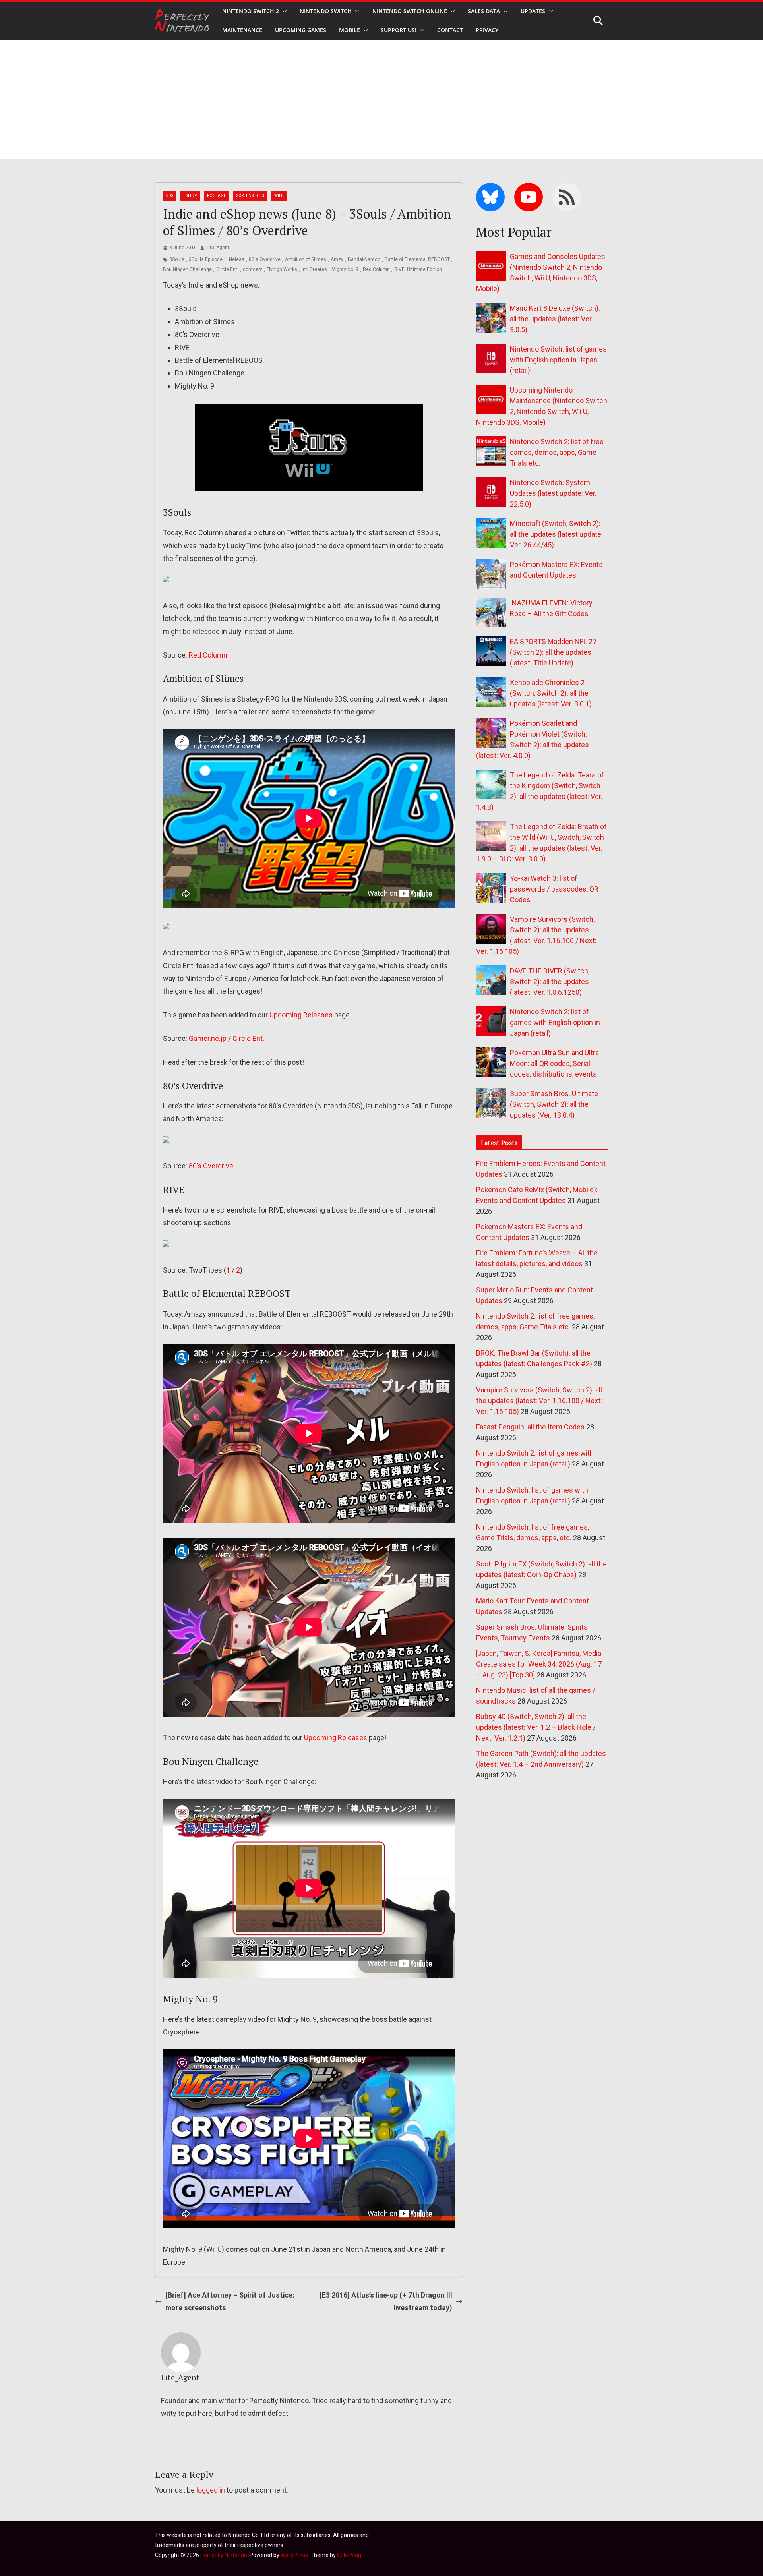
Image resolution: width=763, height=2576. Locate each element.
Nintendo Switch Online (410, 11)
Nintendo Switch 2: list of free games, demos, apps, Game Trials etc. (557, 452)
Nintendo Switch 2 (251, 11)
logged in (211, 2490)
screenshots (250, 196)
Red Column (376, 269)
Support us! (399, 30)
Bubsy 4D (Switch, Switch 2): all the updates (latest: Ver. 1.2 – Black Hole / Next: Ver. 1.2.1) (536, 1727)
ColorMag (349, 2555)
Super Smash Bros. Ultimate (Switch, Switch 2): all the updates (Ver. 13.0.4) (554, 1104)
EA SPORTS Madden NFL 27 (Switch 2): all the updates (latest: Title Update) (553, 652)
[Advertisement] (381, 99)
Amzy (337, 259)
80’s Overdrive (211, 1166)
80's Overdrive (265, 259)
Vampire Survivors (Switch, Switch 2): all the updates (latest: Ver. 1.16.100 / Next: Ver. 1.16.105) (539, 1401)
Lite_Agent (218, 248)
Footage (217, 196)
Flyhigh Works (282, 269)
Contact (450, 30)
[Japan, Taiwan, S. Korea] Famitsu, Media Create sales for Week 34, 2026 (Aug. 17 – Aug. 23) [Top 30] (539, 1664)
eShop (190, 196)
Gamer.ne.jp (208, 1038)
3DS (170, 196)
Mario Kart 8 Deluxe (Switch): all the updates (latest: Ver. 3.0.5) (555, 319)
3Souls (177, 259)
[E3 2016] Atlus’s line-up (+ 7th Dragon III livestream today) (386, 2301)
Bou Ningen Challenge (187, 269)
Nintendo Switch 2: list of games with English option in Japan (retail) (555, 1022)
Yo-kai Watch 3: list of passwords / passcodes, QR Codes (554, 889)
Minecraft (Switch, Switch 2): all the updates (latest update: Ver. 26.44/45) (556, 534)
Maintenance (242, 30)
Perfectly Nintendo (224, 2555)
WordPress (294, 2555)
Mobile (350, 30)
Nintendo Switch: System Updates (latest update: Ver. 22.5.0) (553, 493)
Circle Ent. (227, 269)
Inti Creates (314, 269)
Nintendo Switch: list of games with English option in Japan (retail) (558, 360)
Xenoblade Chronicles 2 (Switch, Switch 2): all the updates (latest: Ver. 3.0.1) (551, 693)
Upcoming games (301, 30)
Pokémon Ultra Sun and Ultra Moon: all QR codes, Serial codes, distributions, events (554, 1063)
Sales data (484, 11)
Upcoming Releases (301, 1015)
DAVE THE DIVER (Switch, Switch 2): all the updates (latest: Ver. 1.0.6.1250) (550, 981)
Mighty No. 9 (345, 269)
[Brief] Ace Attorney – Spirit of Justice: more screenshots (230, 2301)
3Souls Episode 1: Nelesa (217, 259)
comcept (253, 269)
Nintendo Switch (326, 11)
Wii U (279, 196)
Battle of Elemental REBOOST (417, 259)
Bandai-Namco (364, 259)
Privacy (487, 30)
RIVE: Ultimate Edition (418, 269)
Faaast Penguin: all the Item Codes (530, 1427)
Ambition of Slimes (306, 259)
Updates (533, 11)
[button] (283, 11)
